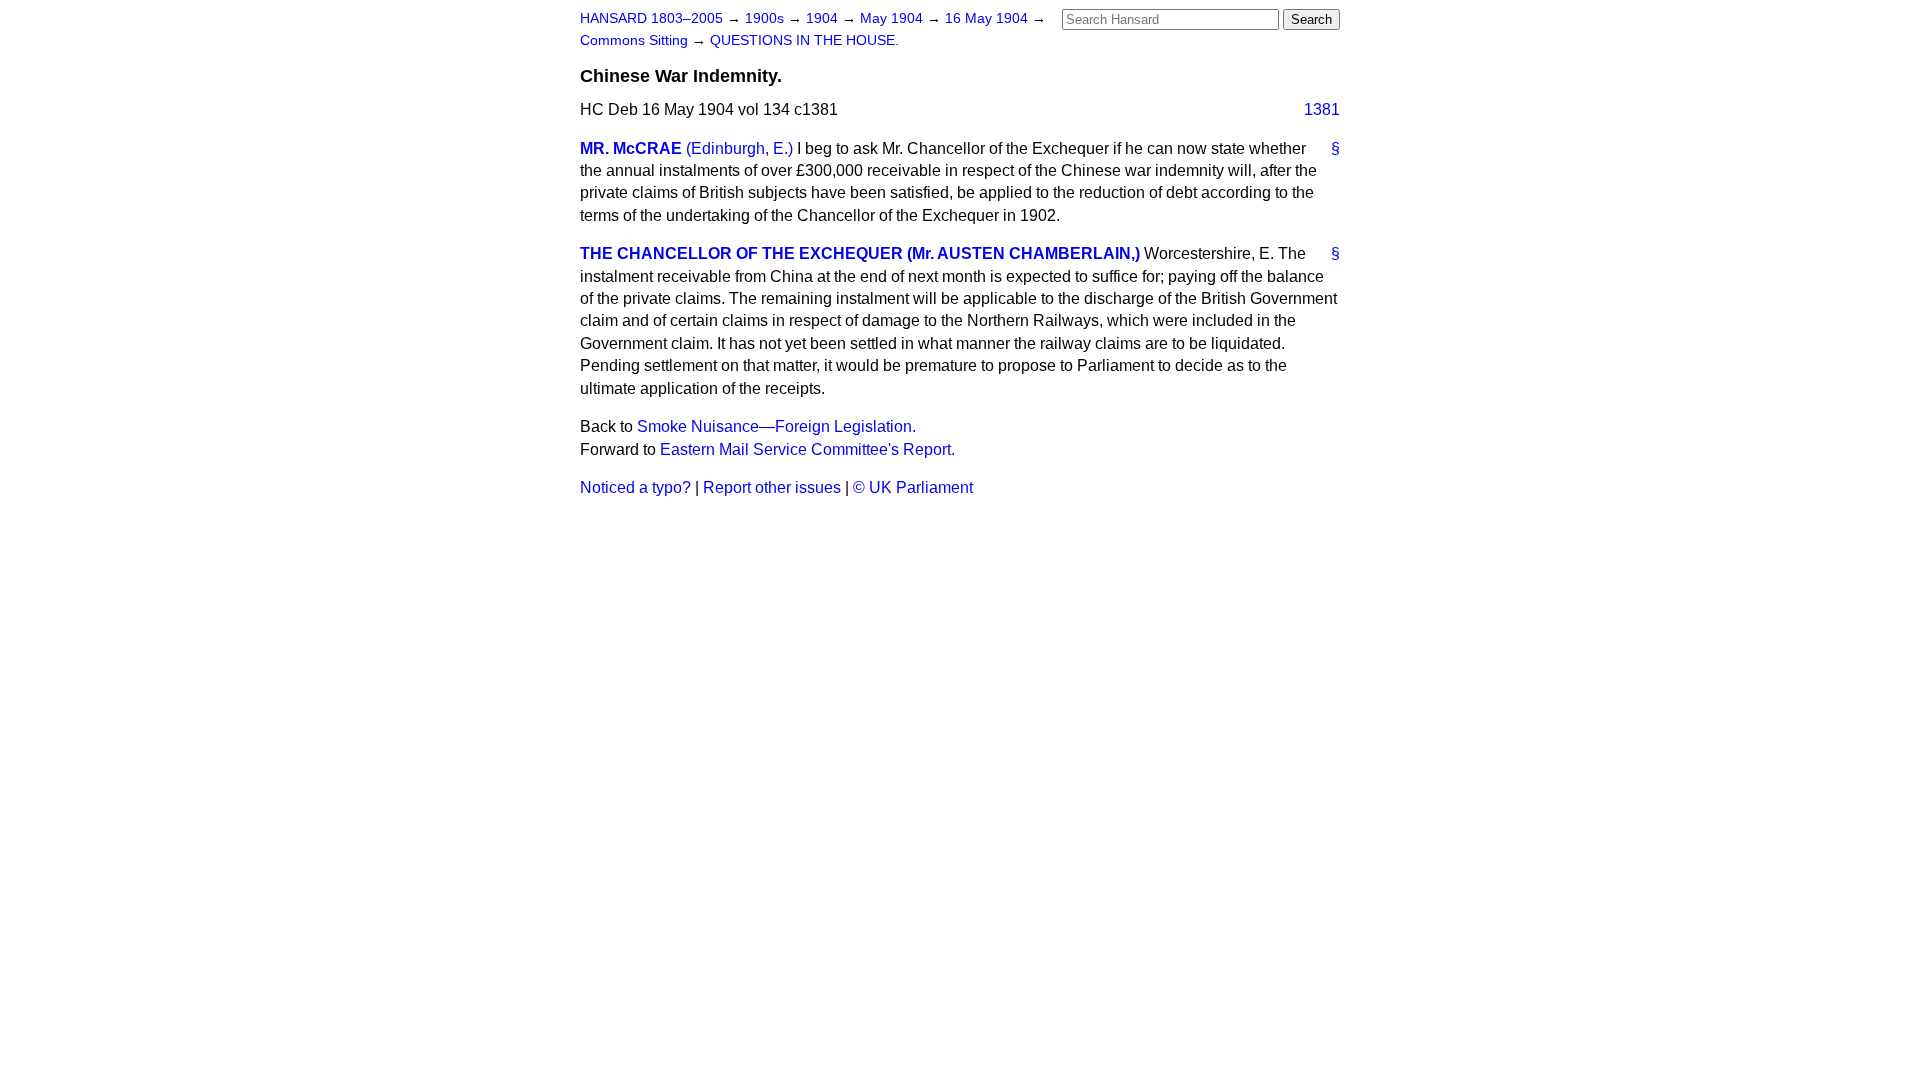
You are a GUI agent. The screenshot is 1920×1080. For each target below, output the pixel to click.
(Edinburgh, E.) (739, 148)
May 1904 (893, 18)
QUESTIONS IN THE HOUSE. (804, 40)
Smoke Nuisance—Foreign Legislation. (776, 426)
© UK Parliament (913, 487)
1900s (766, 18)
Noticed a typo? (635, 487)
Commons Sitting (636, 40)
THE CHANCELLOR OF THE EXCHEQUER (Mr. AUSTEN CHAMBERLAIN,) (860, 253)
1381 (1322, 109)
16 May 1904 (988, 18)
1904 (824, 18)
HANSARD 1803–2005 (651, 18)
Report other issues (772, 487)
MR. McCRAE (631, 148)
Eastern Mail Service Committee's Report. (807, 449)
